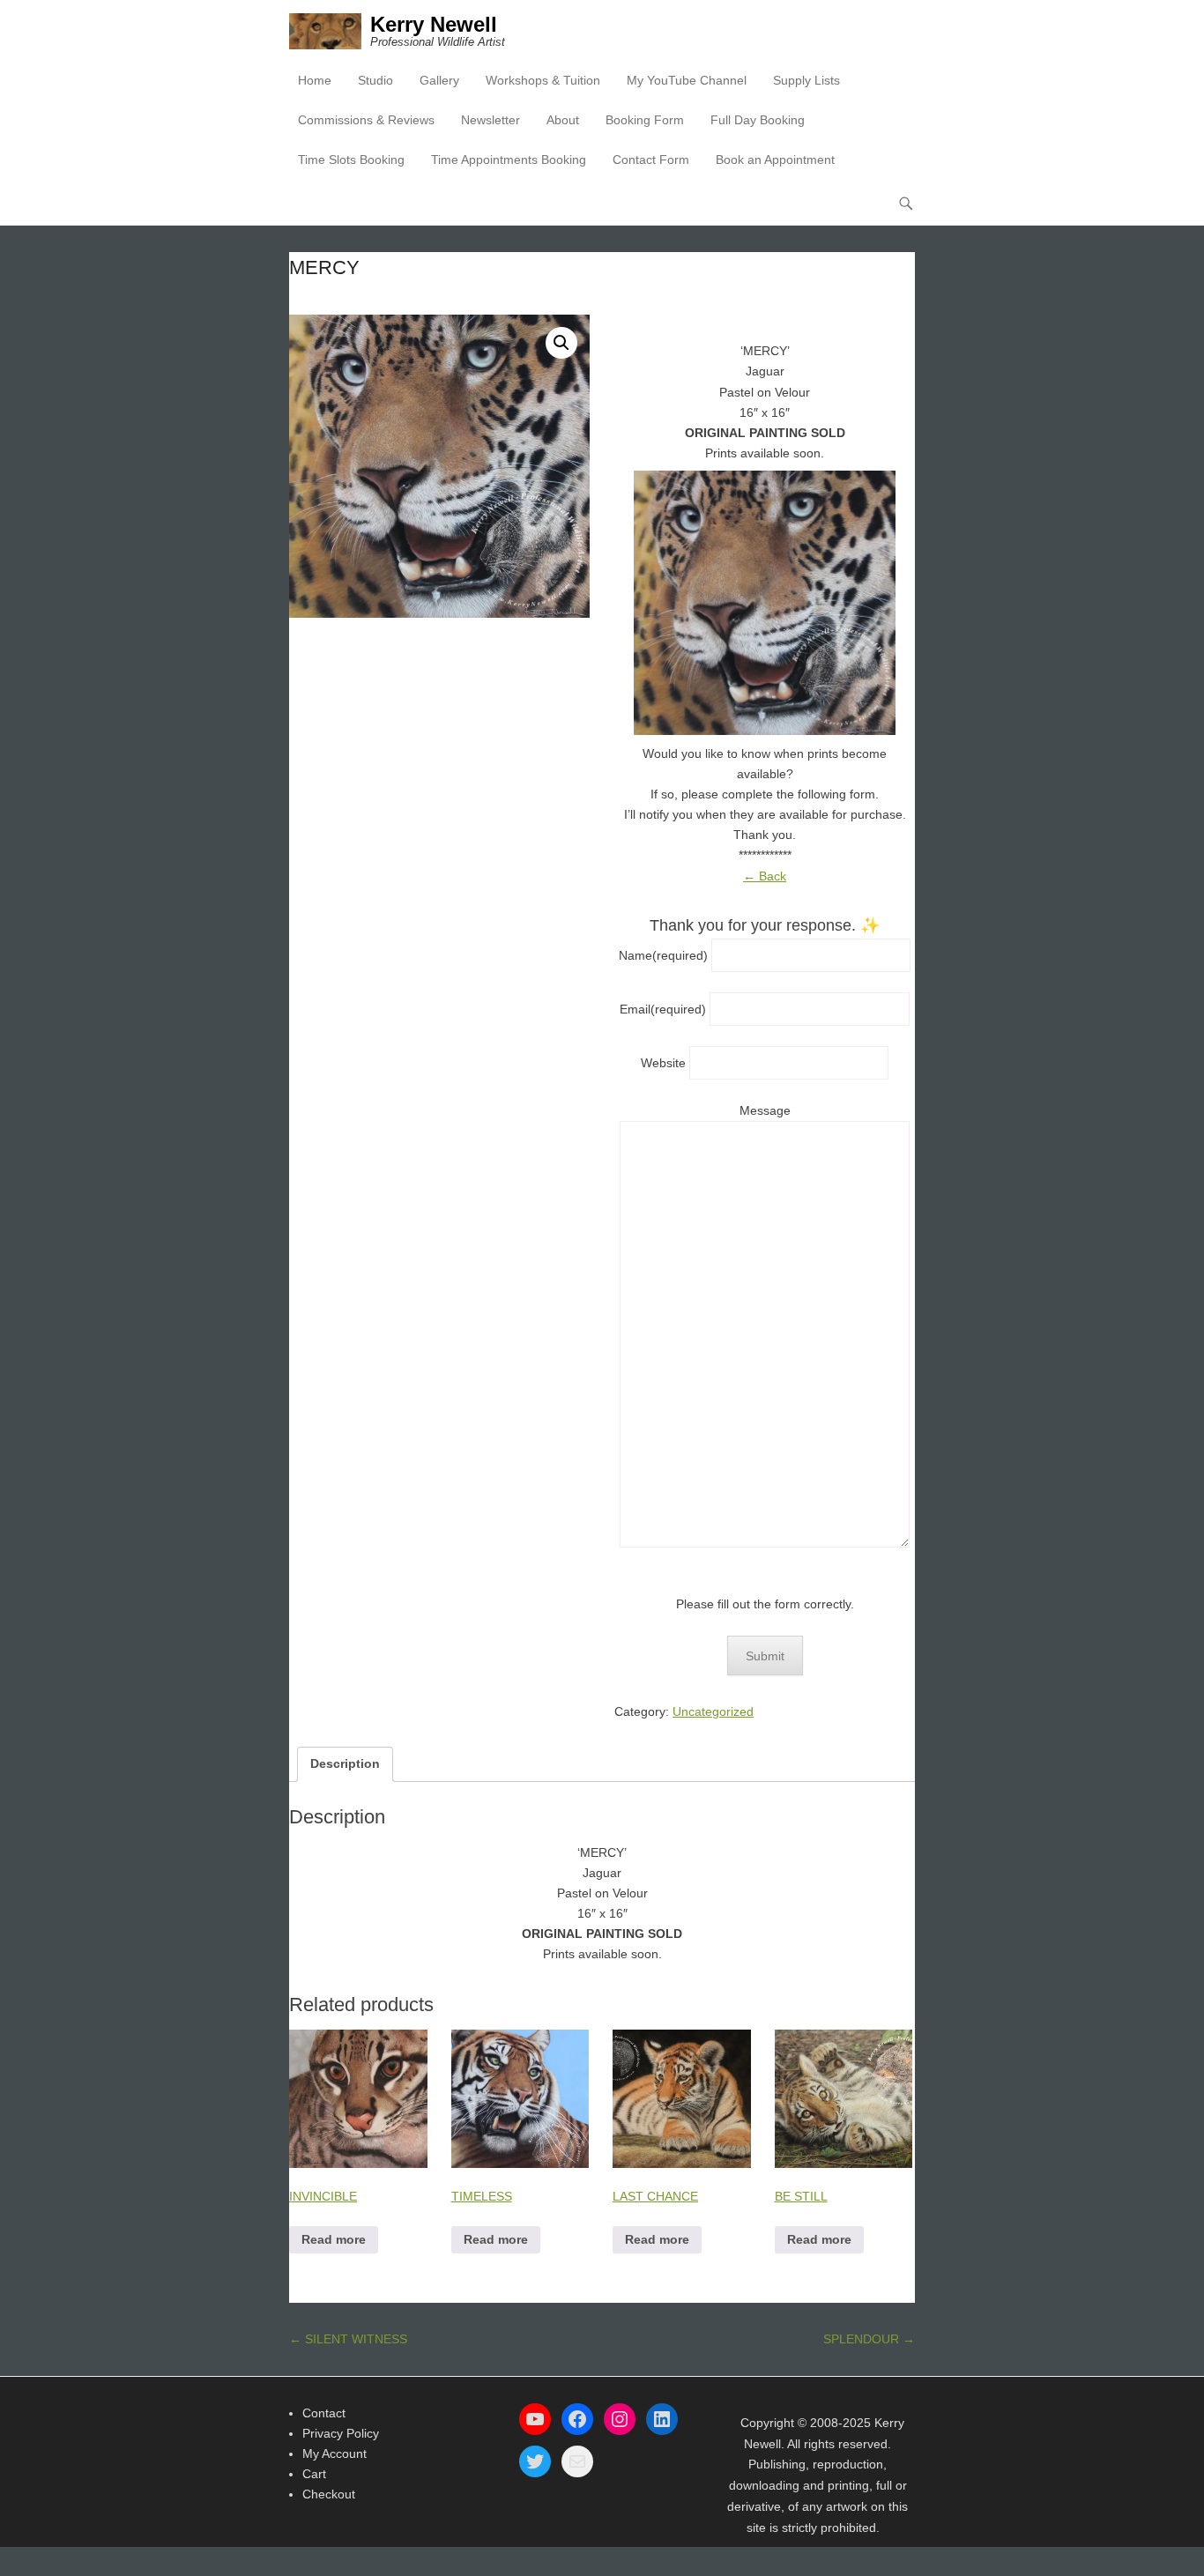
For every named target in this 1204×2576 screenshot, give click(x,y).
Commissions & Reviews (366, 120)
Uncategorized (713, 1711)
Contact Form (651, 160)
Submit (765, 1656)
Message (765, 1110)
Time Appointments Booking (509, 160)
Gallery (439, 80)
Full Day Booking (758, 120)
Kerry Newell (434, 24)
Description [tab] (345, 1763)
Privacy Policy (341, 2433)
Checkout (329, 2494)
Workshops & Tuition (543, 80)
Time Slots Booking (351, 160)
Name (663, 955)
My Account (334, 2454)
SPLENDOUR (869, 2339)
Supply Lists (806, 80)
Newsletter (491, 120)
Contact (324, 2413)
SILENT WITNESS (348, 2339)
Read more (334, 2239)
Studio (375, 80)
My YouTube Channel (687, 80)
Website (663, 1063)
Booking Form (645, 120)
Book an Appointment (775, 160)
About (563, 120)
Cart (314, 2474)
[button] (561, 343)
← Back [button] (765, 876)
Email (663, 1009)
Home (315, 80)
